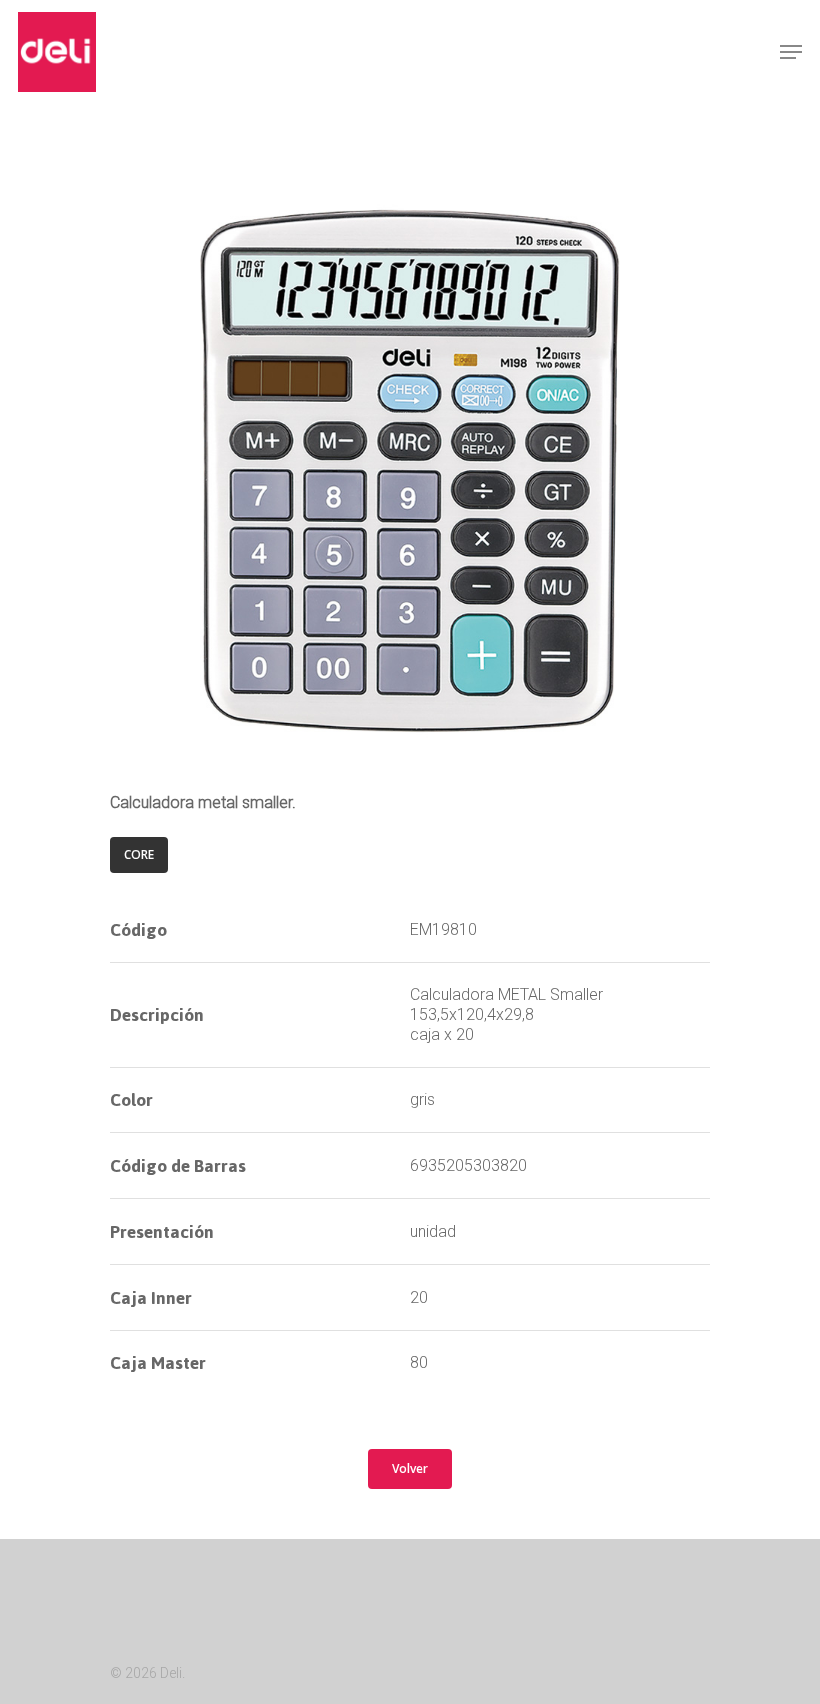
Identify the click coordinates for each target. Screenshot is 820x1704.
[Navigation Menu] (791, 52)
